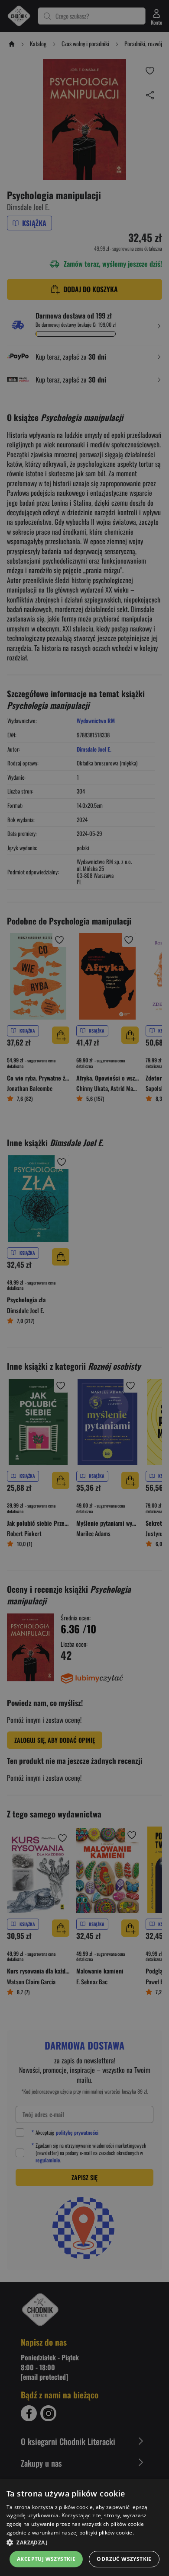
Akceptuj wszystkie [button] (46, 2559)
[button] (84, 2542)
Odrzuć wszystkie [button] (124, 2559)
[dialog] (84, 2528)
